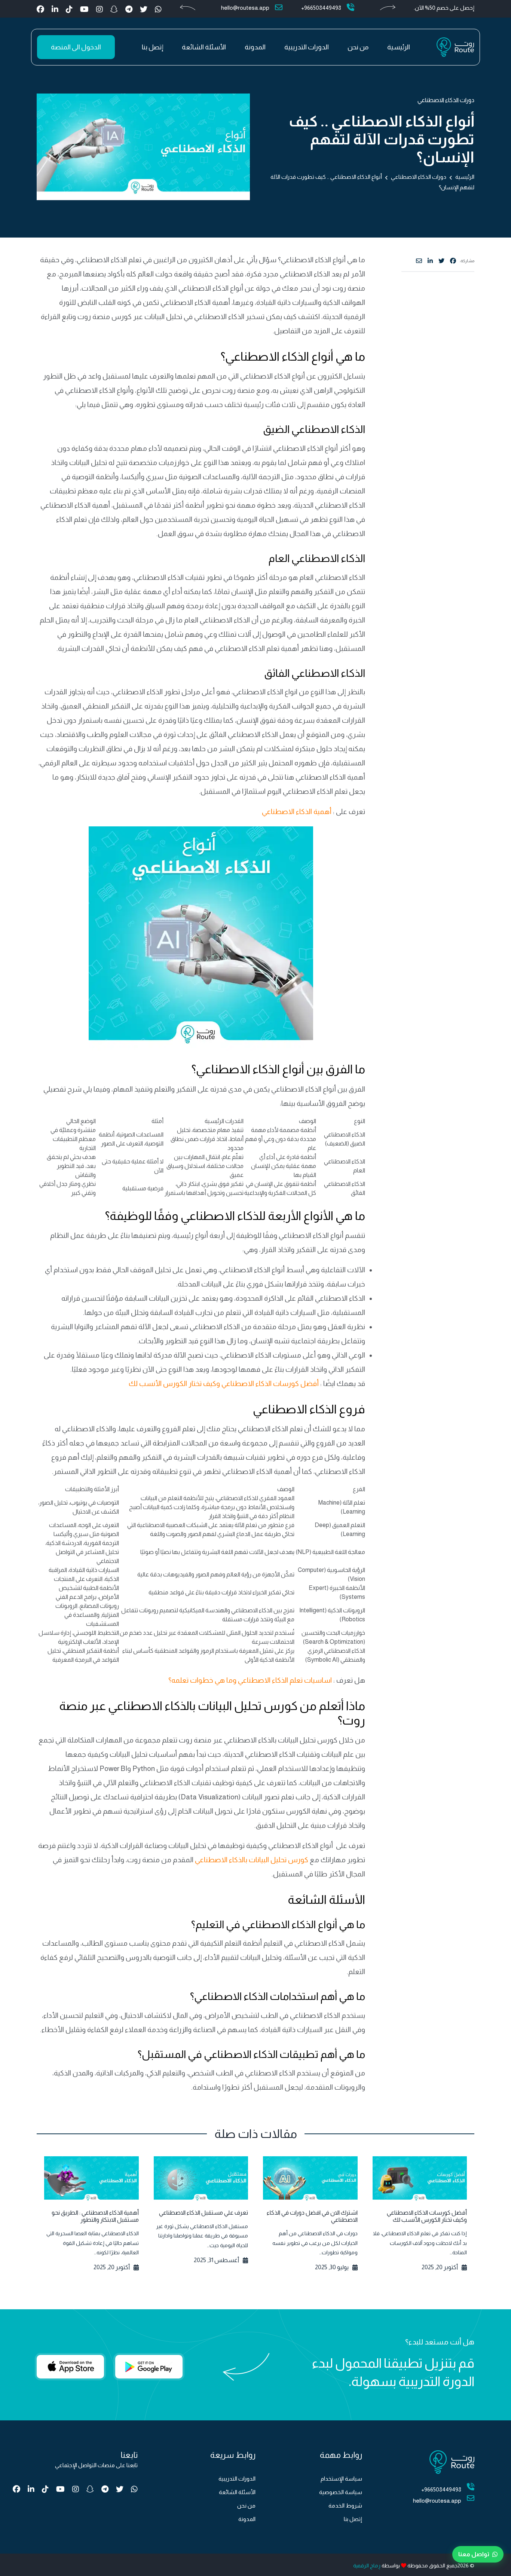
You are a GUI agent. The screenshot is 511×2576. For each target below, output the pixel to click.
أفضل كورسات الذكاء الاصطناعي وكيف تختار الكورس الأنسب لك (224, 1384)
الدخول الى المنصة (76, 47)
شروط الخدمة (345, 2505)
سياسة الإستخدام (341, 2479)
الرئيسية (399, 47)
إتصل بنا (152, 47)
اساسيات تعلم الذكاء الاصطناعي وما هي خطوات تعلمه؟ (251, 1680)
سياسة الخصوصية (341, 2492)
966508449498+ (321, 8)
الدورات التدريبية (307, 47)
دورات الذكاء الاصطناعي (446, 100)
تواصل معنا (474, 2554)
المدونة (255, 47)
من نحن (358, 47)
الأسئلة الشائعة (204, 47)
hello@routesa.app (245, 8)
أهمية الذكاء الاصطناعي (297, 812)
